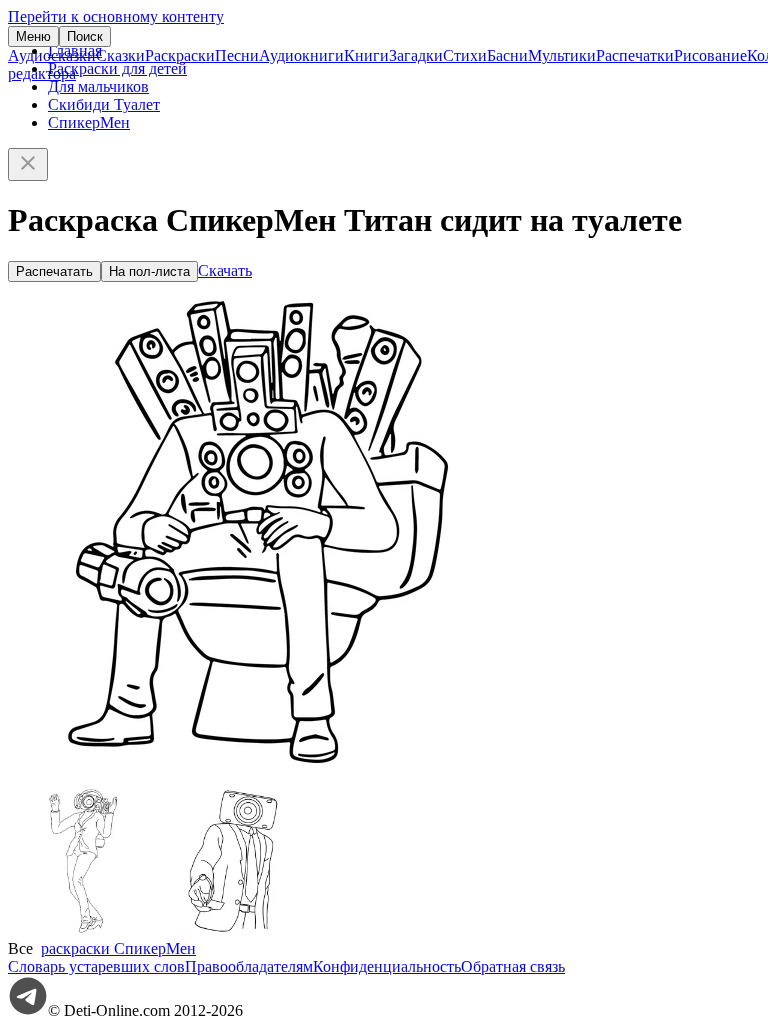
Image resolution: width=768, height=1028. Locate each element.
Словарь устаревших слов (96, 966)
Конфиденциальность (387, 966)
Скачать (225, 270)
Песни (237, 55)
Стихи (465, 55)
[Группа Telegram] (28, 1010)
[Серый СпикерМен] (233, 930)
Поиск (85, 36)
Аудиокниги (301, 55)
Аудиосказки (52, 55)
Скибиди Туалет (104, 104)
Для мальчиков (98, 86)
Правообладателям (249, 966)
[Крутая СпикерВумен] (83, 930)
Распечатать (54, 271)
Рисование (710, 55)
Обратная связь (513, 966)
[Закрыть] (28, 164)
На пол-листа (149, 271)
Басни (507, 55)
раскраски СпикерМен (118, 948)
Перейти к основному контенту (116, 16)
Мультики (562, 55)
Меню (33, 36)
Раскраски (180, 55)
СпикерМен (89, 122)
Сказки (120, 55)
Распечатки (635, 55)
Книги (366, 55)
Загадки (416, 55)
